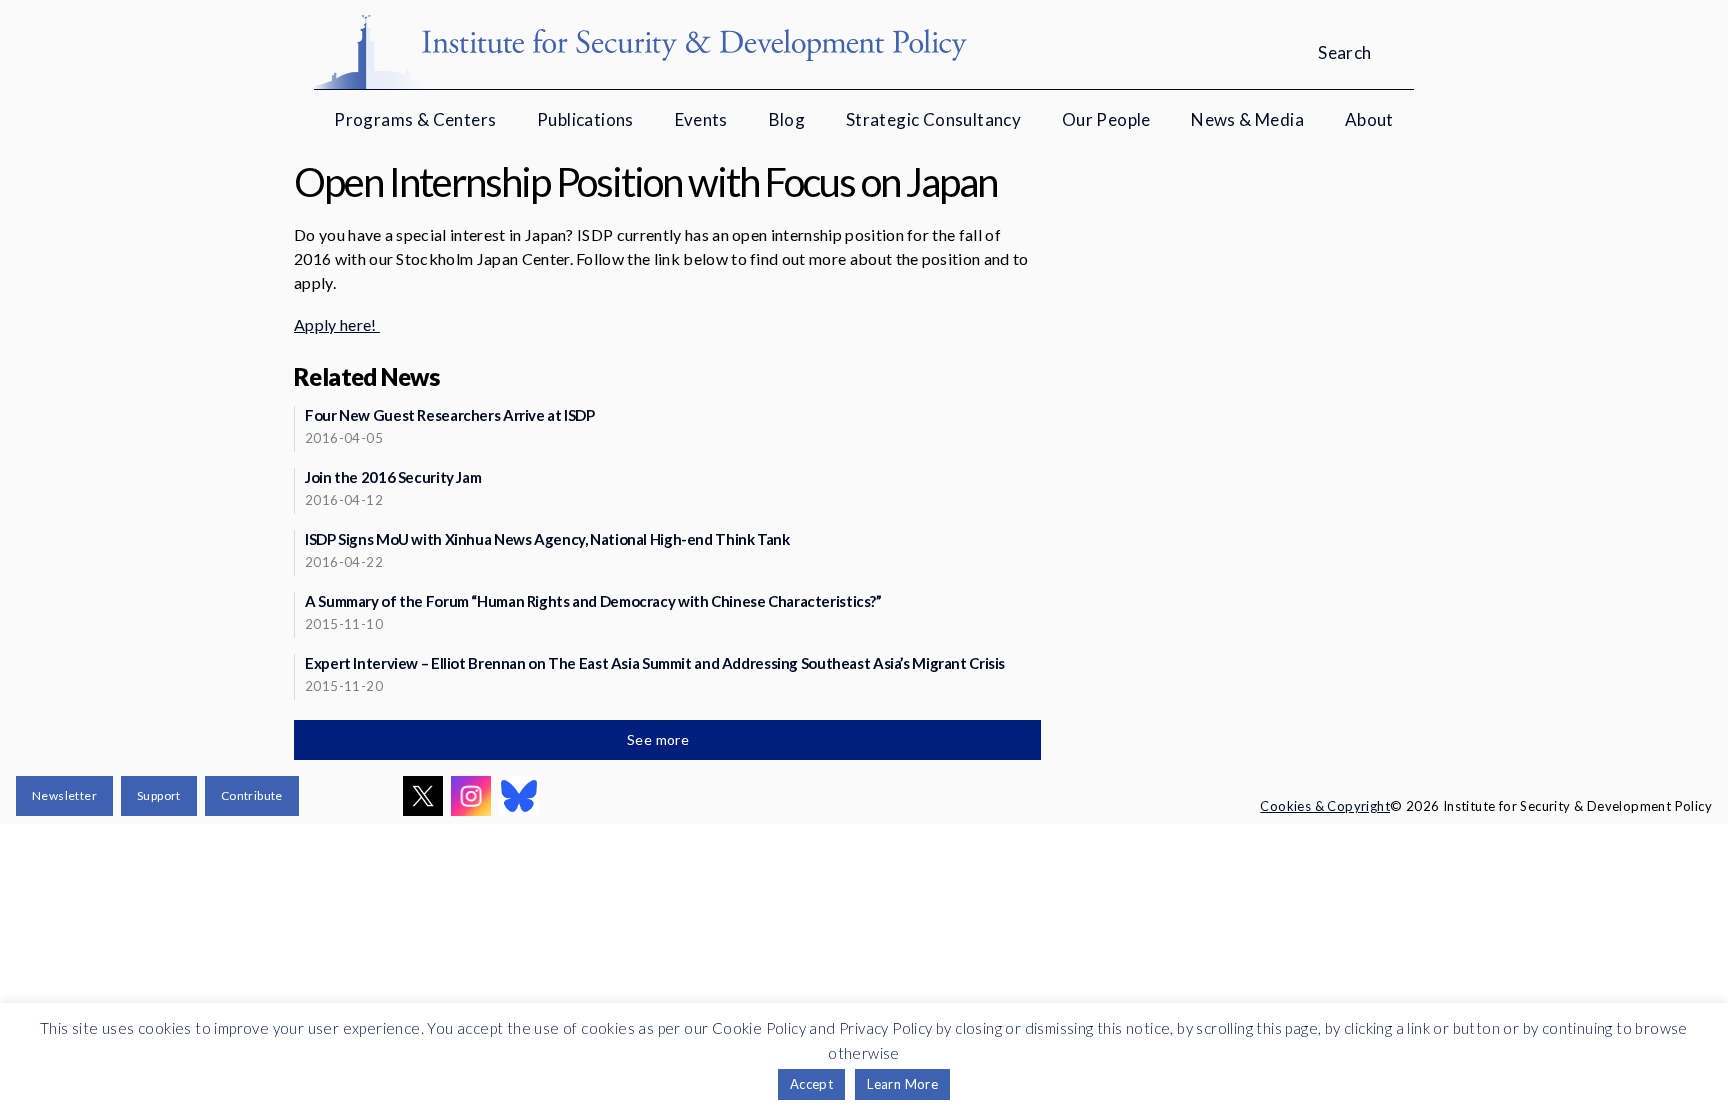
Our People (1106, 119)
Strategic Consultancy (933, 119)
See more (660, 739)
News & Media (1247, 119)
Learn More (902, 1084)
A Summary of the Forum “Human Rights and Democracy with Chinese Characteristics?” (593, 601)
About (1369, 119)
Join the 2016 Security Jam (393, 477)
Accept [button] (811, 1084)
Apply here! (337, 324)
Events (701, 119)
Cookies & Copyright (1325, 806)
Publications (585, 119)
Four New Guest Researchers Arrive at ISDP (450, 415)
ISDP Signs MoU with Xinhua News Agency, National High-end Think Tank (547, 539)
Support (159, 795)
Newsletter (64, 795)
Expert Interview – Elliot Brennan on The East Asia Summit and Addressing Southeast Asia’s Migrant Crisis (655, 663)
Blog (787, 119)
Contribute (252, 795)
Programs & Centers (415, 119)
